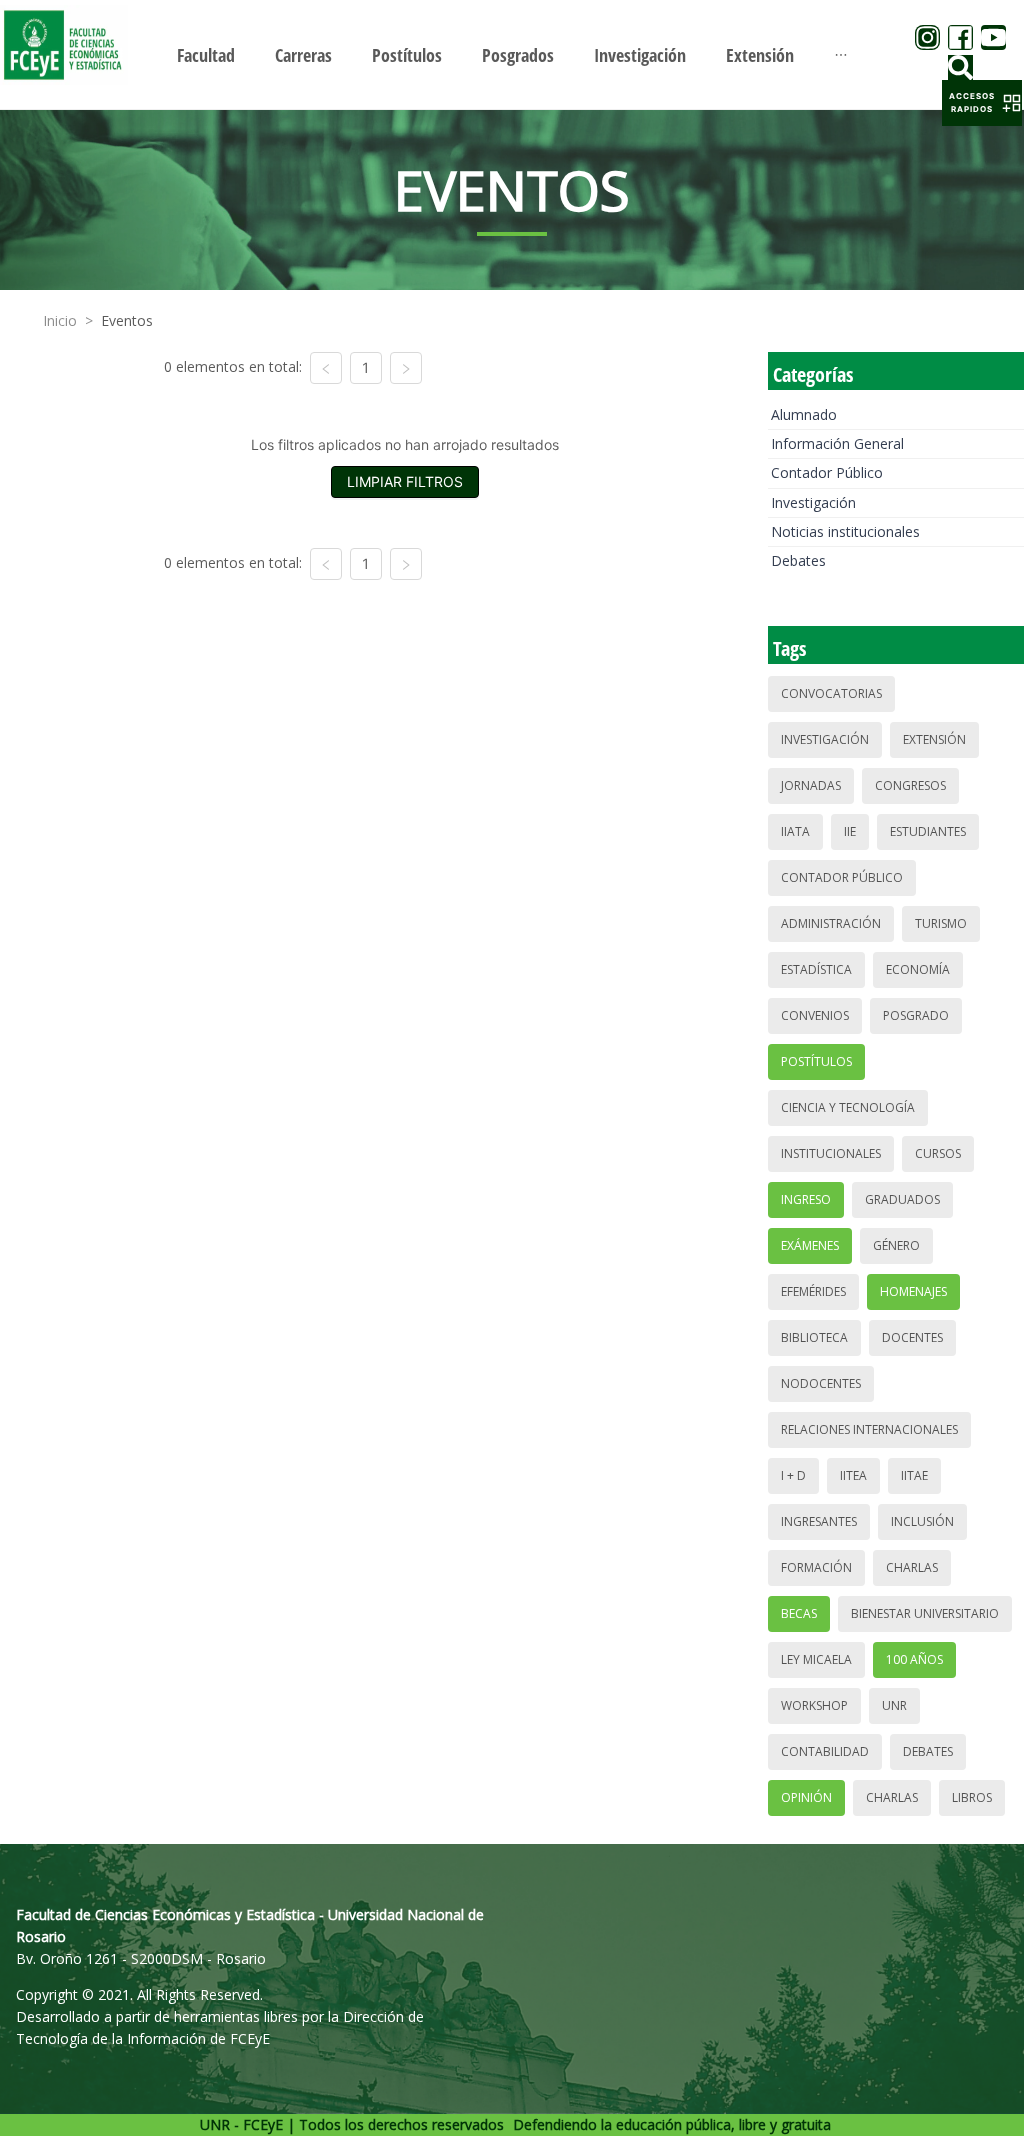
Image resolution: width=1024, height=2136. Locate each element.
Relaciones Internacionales (869, 1429)
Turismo (941, 923)
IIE (850, 831)
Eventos (127, 320)
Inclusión (922, 1521)
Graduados (902, 1199)
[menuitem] (206, 55)
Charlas (912, 1567)
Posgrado (916, 1015)
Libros (972, 1797)
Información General (837, 443)
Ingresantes (819, 1521)
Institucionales (831, 1153)
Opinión (806, 1797)
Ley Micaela (816, 1659)
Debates (798, 560)
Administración (831, 923)
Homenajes (913, 1291)
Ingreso (806, 1199)
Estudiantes (928, 831)
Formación (816, 1567)
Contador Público (827, 472)
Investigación (813, 502)
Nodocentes (821, 1383)
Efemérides (813, 1291)
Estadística (816, 969)
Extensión (934, 739)
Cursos (938, 1153)
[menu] (512, 54)
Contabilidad (825, 1751)
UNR (894, 1705)
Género (896, 1245)
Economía (918, 969)
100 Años (914, 1659)
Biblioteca (814, 1337)
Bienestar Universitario (925, 1613)
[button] (982, 103)
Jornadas (811, 785)
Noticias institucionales (845, 531)
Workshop (814, 1705)
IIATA (795, 831)
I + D (793, 1475)
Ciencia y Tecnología (848, 1107)
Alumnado (804, 414)
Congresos (910, 785)
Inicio (60, 320)
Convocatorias (831, 693)
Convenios (815, 1015)
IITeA (853, 1475)
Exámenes (810, 1245)
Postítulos (816, 1061)
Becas (799, 1613)
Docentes (912, 1337)
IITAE (914, 1475)
